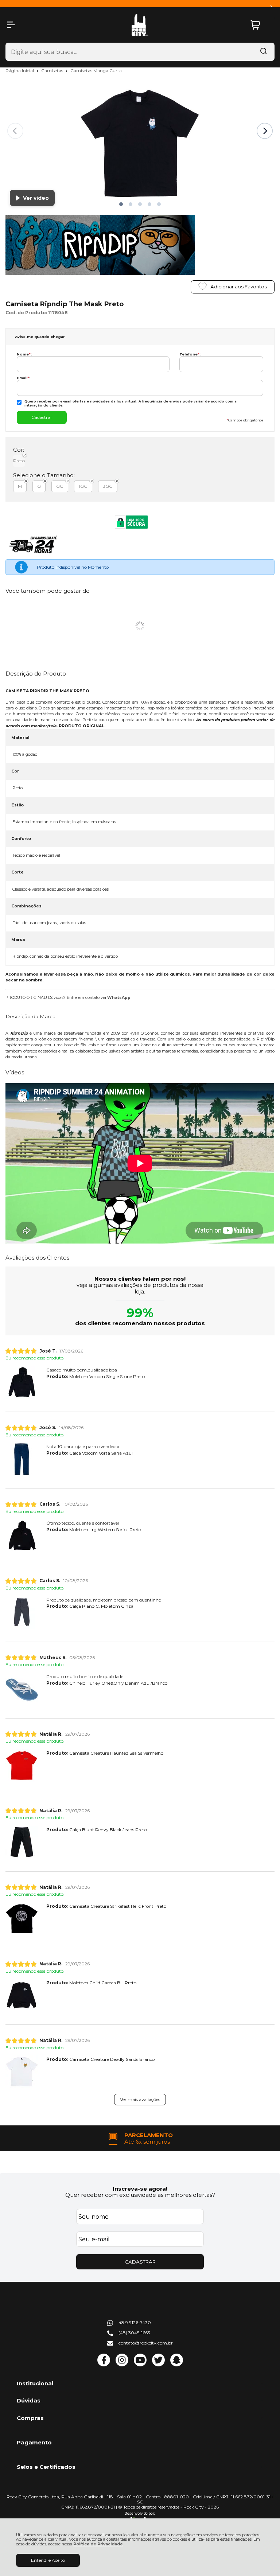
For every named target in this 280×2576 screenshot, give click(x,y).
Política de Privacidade (98, 2544)
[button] (121, 204)
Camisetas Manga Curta (96, 71)
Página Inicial (20, 71)
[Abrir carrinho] (261, 25)
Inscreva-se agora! (140, 2189)
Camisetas (53, 71)
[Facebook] (104, 2365)
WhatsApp (119, 998)
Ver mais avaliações (140, 2099)
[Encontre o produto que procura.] (264, 52)
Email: (24, 378)
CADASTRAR (140, 2262)
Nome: (24, 354)
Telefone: (190, 354)
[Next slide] (265, 131)
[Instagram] (122, 2365)
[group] (140, 2138)
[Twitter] (158, 2365)
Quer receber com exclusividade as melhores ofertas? (140, 2195)
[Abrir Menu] (11, 25)
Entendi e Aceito (48, 2560)
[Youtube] (140, 2365)
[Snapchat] (177, 2365)
